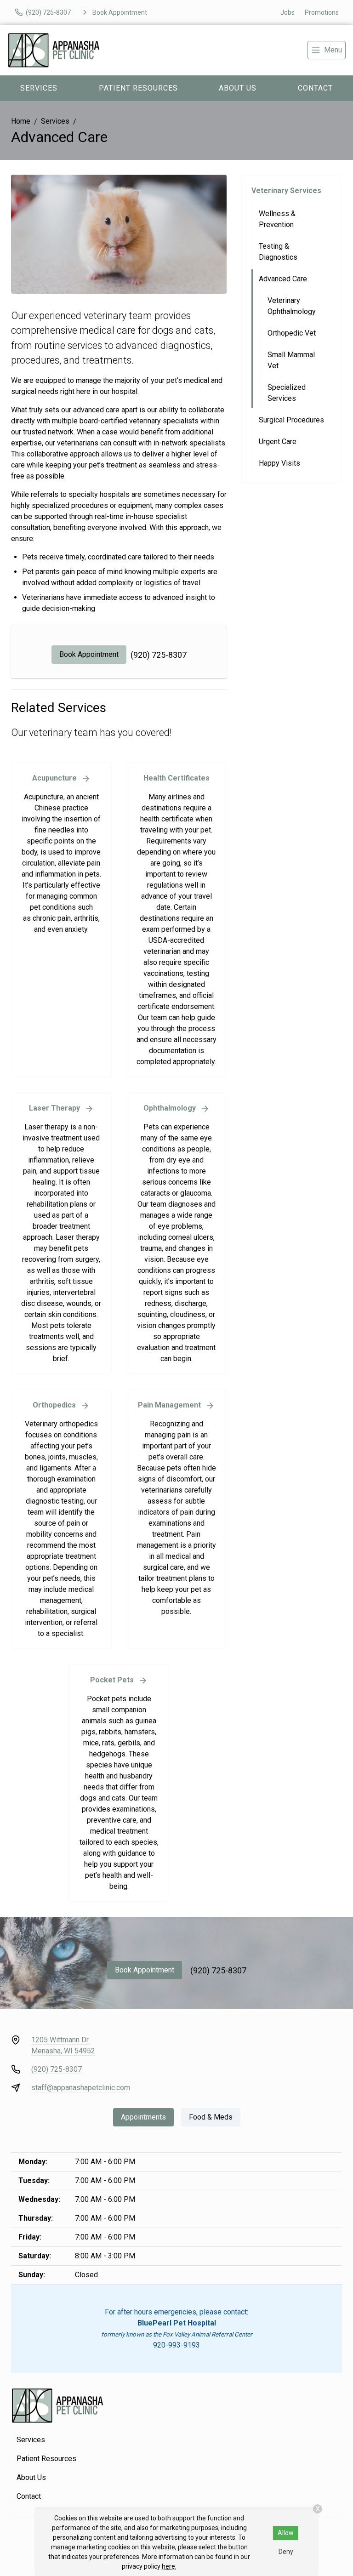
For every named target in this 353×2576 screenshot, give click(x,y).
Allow (286, 2533)
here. (169, 2566)
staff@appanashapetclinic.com (81, 2088)
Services (39, 88)
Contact (29, 2496)
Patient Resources (138, 88)
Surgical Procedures (291, 420)
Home (21, 121)
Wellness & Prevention (277, 219)
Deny (286, 2552)
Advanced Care (283, 279)
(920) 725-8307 (159, 655)
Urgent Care (278, 442)
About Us (238, 88)
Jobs (288, 12)
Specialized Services (287, 393)
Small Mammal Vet (291, 360)
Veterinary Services (286, 191)
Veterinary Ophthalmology (292, 306)
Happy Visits (279, 463)
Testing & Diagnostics (278, 252)
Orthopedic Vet (292, 333)
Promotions (322, 12)
